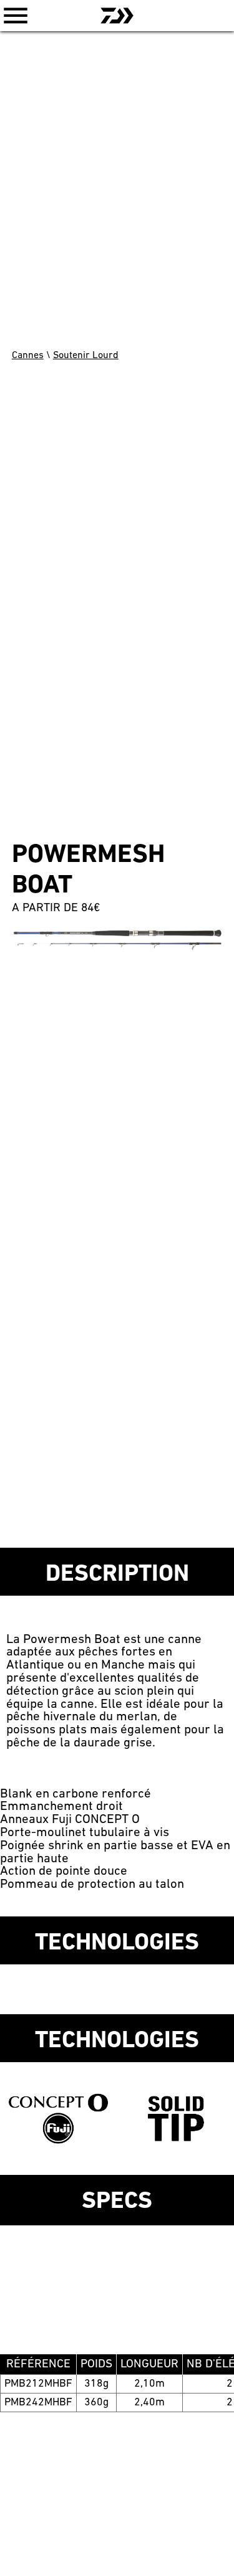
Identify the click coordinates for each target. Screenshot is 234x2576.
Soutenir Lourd (86, 356)
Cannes (28, 356)
